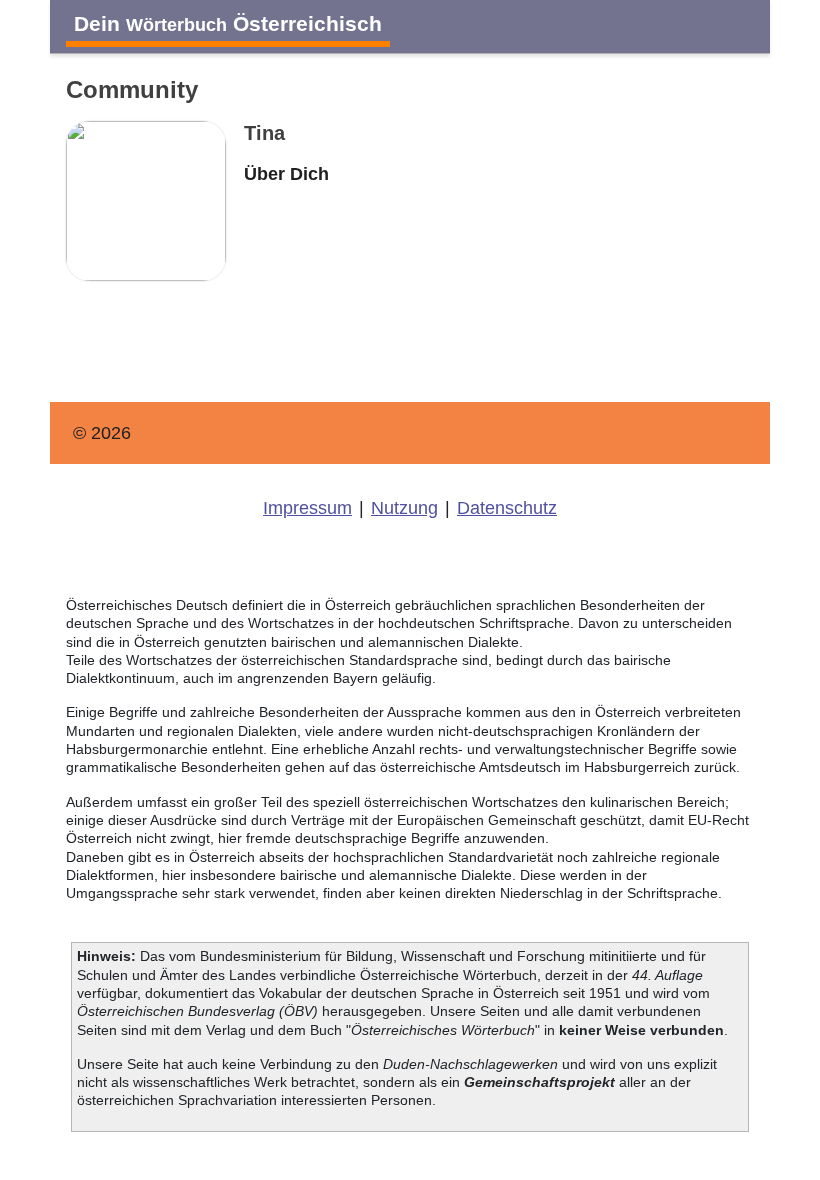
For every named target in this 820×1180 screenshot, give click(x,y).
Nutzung (404, 508)
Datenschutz (507, 508)
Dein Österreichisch (228, 23)
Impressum (307, 508)
